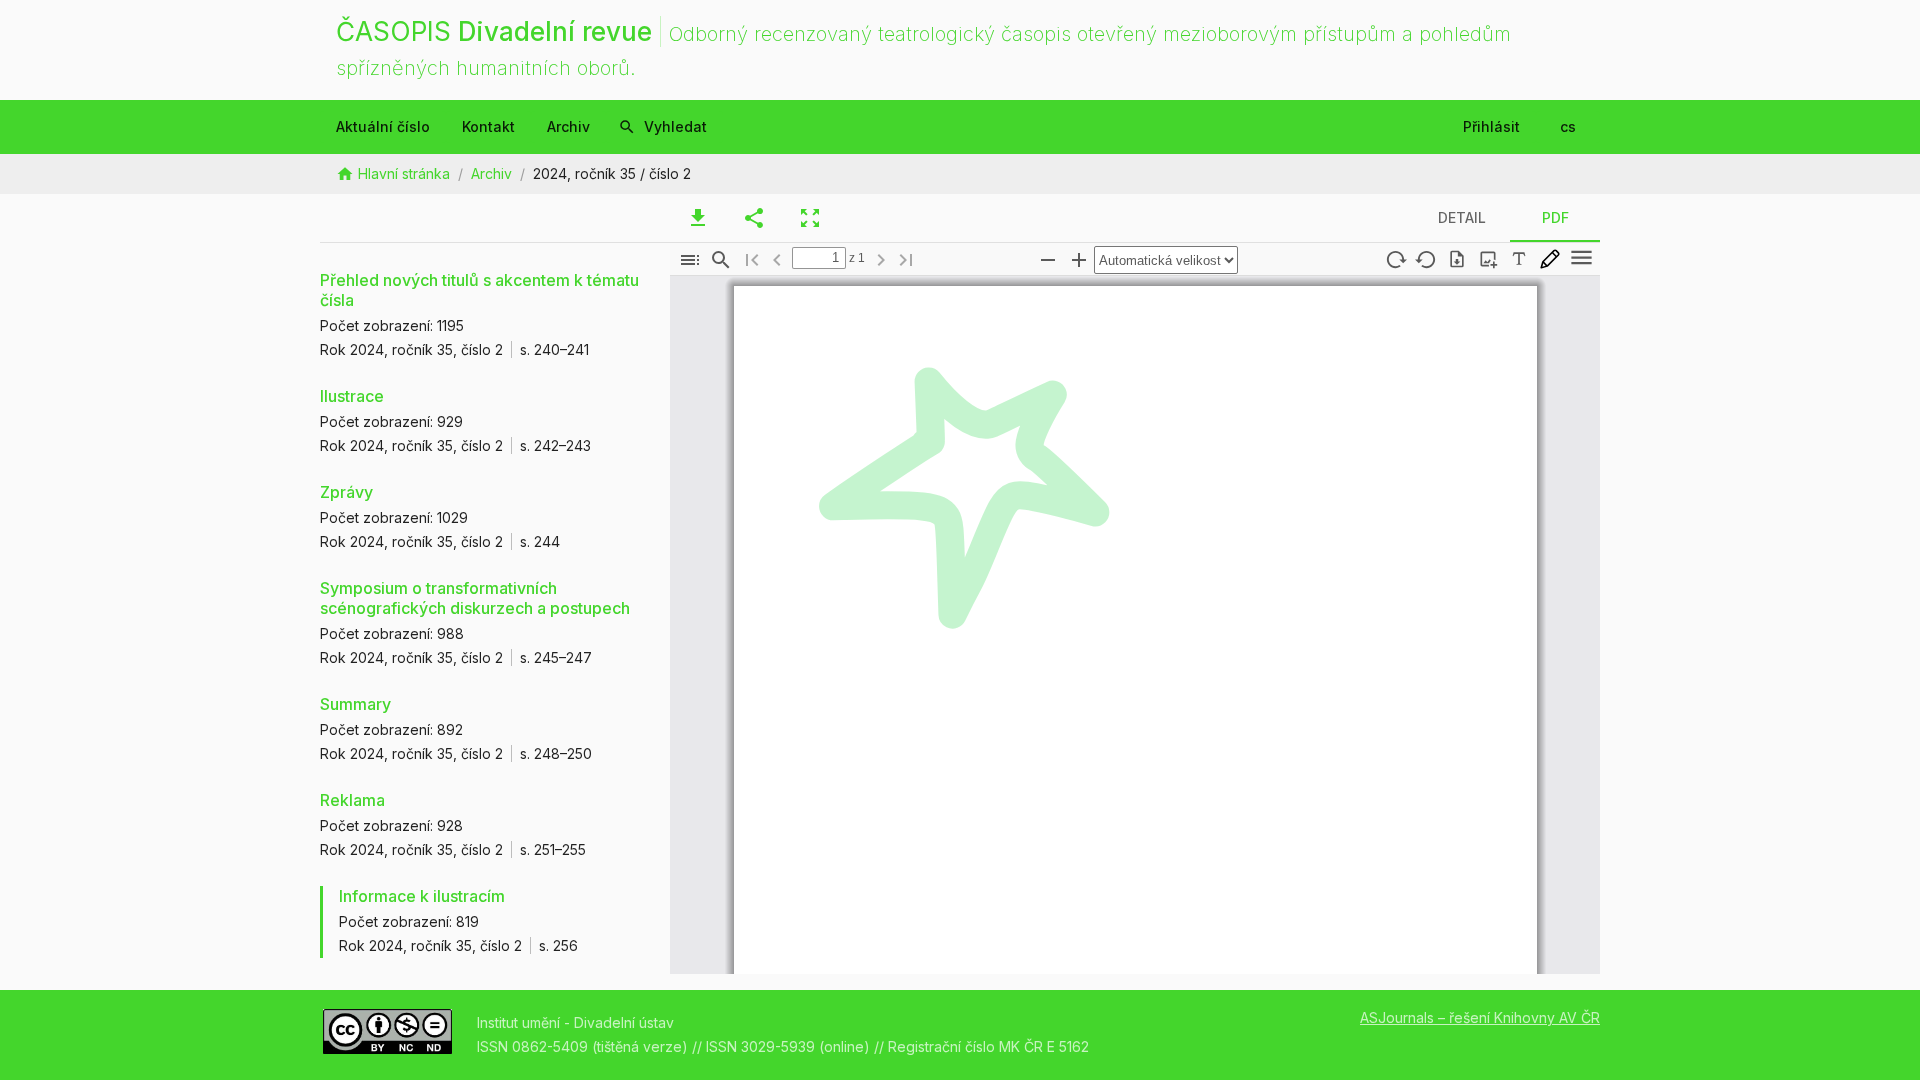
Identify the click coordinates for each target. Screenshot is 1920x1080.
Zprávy (346, 492)
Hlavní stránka (404, 173)
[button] (690, 260)
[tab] (698, 218)
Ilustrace (352, 396)
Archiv (491, 173)
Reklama (352, 800)
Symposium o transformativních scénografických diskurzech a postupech (475, 598)
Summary (355, 704)
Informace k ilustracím (422, 896)
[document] (1135, 625)
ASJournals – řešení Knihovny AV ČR (1480, 1017)
